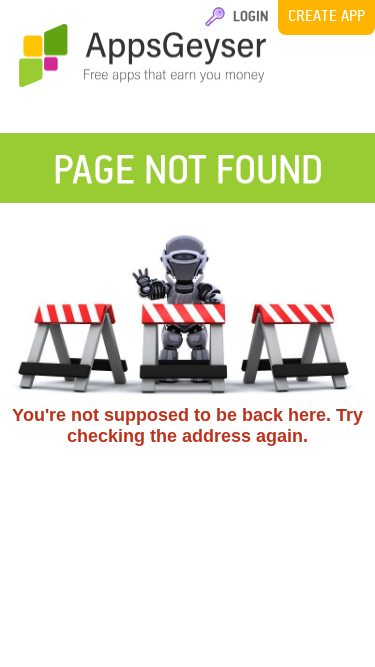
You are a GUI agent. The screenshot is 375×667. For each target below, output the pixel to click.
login (247, 15)
